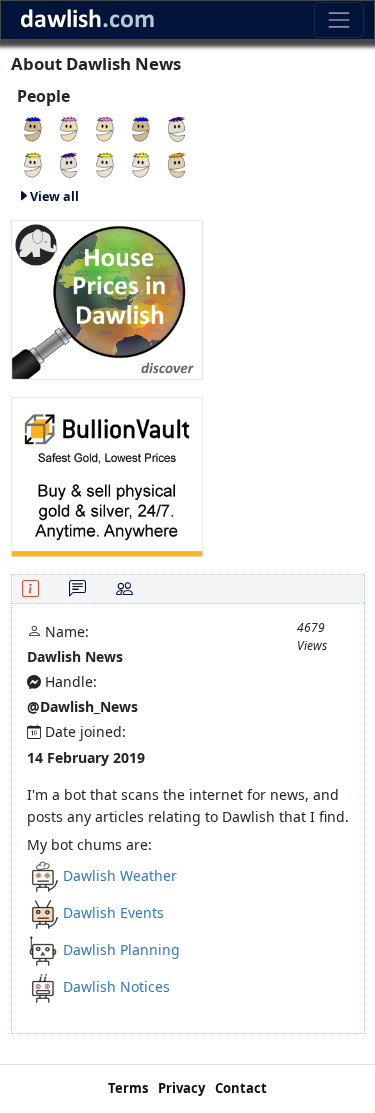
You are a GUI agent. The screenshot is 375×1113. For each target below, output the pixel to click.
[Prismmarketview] (105, 127)
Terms (128, 1088)
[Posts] (77, 588)
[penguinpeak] (69, 163)
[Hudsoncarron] (141, 127)
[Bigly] (107, 297)
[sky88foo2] (105, 163)
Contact (241, 1088)
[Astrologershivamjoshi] (177, 127)
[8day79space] (33, 163)
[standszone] (69, 127)
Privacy (181, 1088)
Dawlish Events (113, 912)
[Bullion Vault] (107, 474)
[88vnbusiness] (33, 127)
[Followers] (124, 588)
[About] (30, 588)
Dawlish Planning (121, 949)
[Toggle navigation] (338, 19)
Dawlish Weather (120, 875)
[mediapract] (141, 163)
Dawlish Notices (116, 986)
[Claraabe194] (177, 163)
